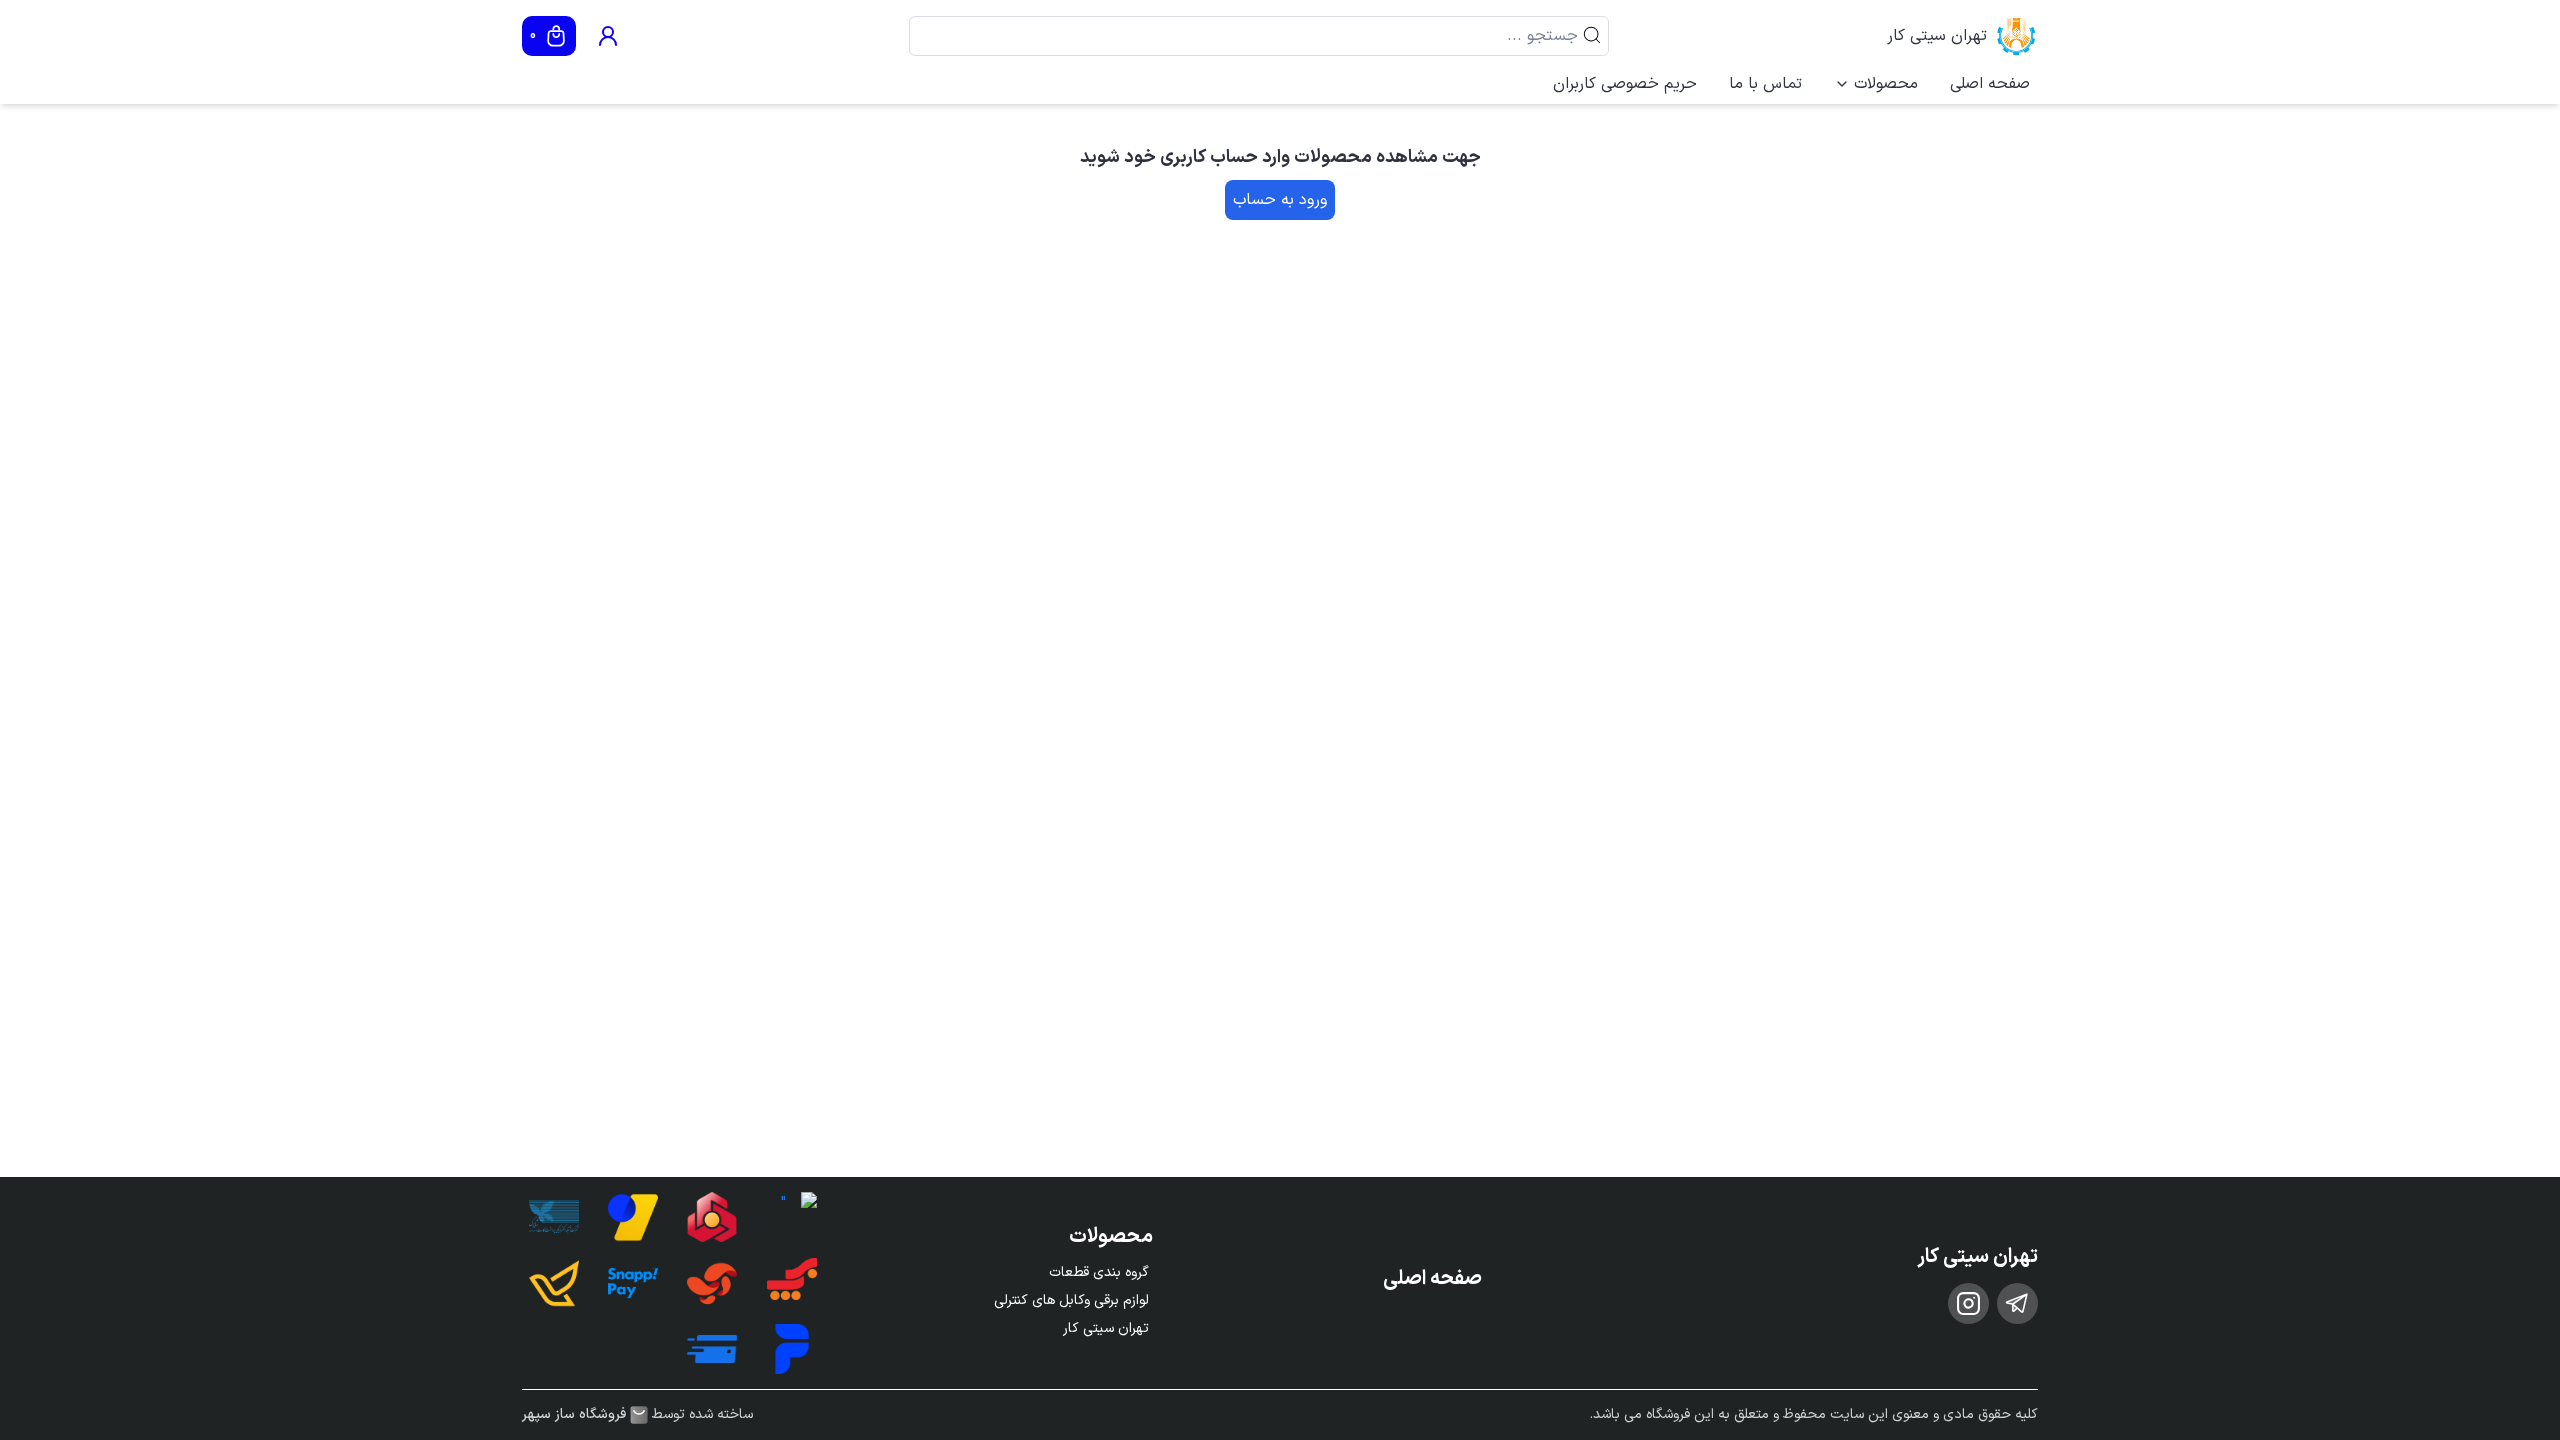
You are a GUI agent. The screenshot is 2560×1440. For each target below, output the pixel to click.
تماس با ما (1765, 84)
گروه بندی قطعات (1099, 1272)
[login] (608, 36)
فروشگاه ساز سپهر (574, 1415)
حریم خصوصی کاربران (1625, 84)
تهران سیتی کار (1937, 36)
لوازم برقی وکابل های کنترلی (1071, 1300)
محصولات (1886, 84)
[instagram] (1968, 1303)
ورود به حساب (1280, 200)
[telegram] (2017, 1303)
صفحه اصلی (1990, 84)
